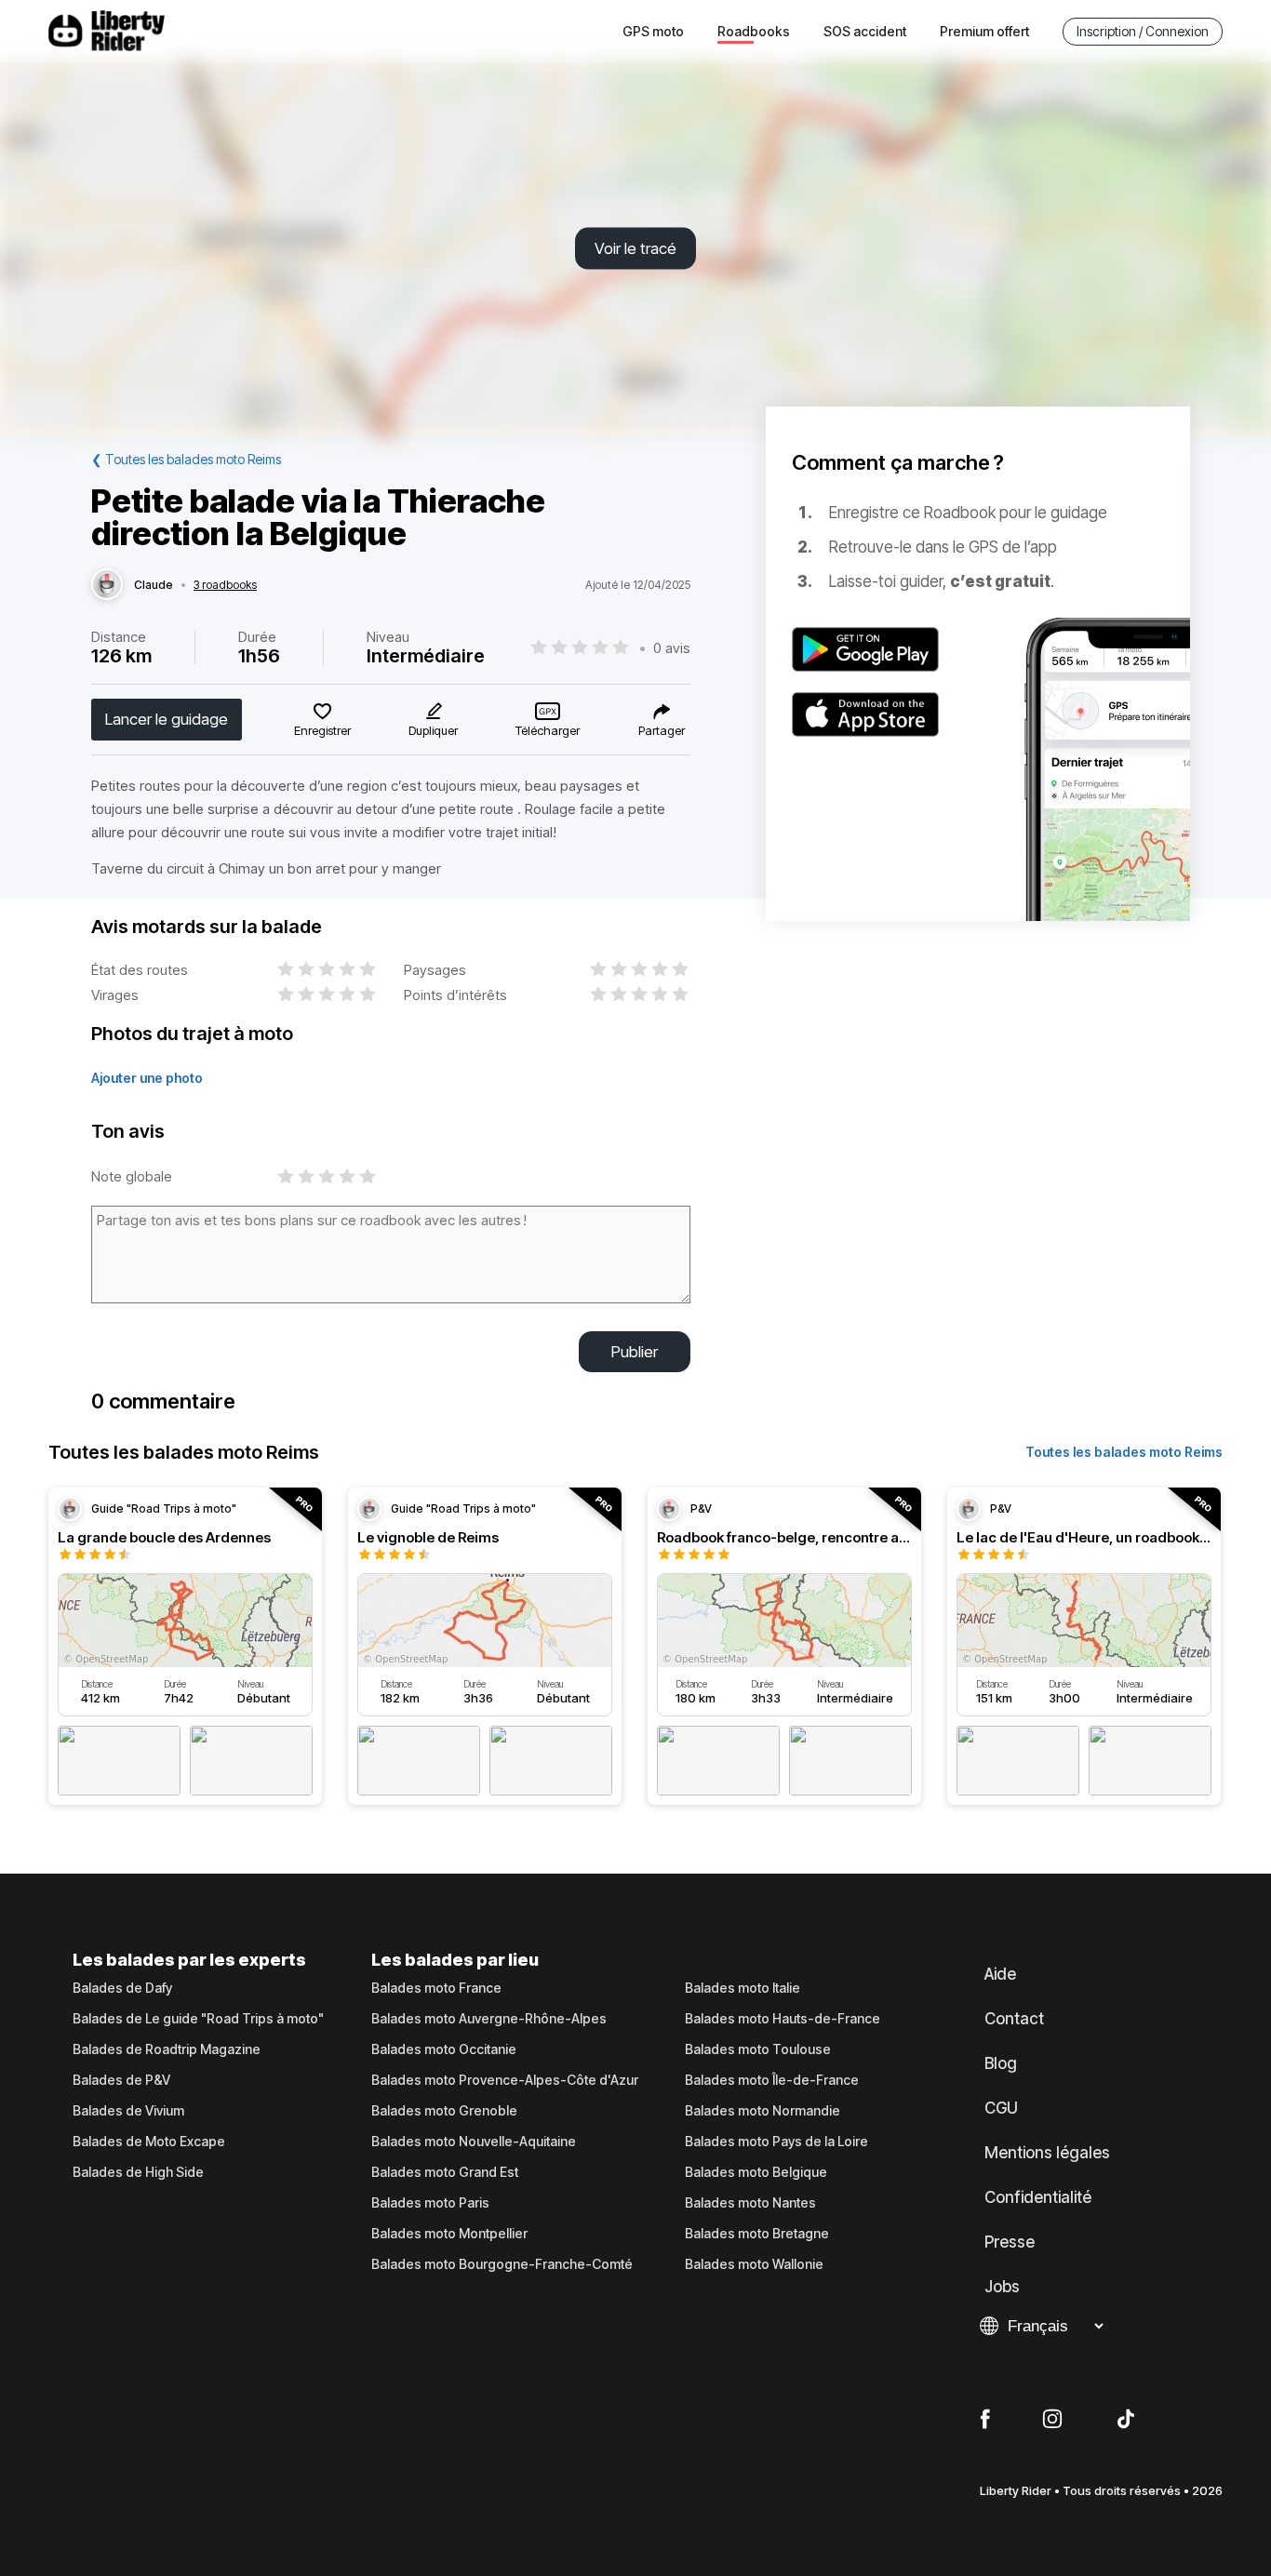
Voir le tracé (635, 248)
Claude (154, 585)
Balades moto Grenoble (444, 2111)
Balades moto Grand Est (445, 2172)
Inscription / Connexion (1143, 31)
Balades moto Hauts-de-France (783, 2019)
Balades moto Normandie (763, 2111)
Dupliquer (433, 730)
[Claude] (107, 585)
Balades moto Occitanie (444, 2049)
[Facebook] (985, 2420)
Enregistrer (322, 730)
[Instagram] (1052, 2420)
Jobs (1002, 2287)
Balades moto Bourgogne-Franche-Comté (502, 2264)
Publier (635, 1352)
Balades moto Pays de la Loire (776, 2142)
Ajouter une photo (147, 1078)
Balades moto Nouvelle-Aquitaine (474, 2142)
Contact (1014, 2019)
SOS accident (865, 31)
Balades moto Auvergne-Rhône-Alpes (489, 2019)
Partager (662, 730)
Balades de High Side (138, 2172)
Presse (1010, 2242)
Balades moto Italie (743, 1988)
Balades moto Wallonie (754, 2264)
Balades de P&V (121, 2080)
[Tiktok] (1126, 2420)
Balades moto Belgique (756, 2172)
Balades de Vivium (128, 2111)
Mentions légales (1047, 2153)
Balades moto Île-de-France (772, 2080)
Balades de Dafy (122, 1988)
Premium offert (984, 31)
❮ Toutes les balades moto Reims (186, 459)
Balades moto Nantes (750, 2203)
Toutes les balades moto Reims (1124, 1452)
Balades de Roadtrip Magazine (167, 2049)
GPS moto (653, 31)
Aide (1000, 1974)
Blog (1001, 2063)
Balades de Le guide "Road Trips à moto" (198, 2019)
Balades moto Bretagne (757, 2234)
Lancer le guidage (167, 719)
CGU (1001, 2108)
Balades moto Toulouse (758, 2049)
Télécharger (548, 730)
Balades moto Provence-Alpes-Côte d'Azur (505, 2080)
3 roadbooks (225, 585)
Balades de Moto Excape (149, 2142)
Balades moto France (436, 1988)
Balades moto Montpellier (449, 2234)
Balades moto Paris (430, 2203)
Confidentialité (1038, 2197)
